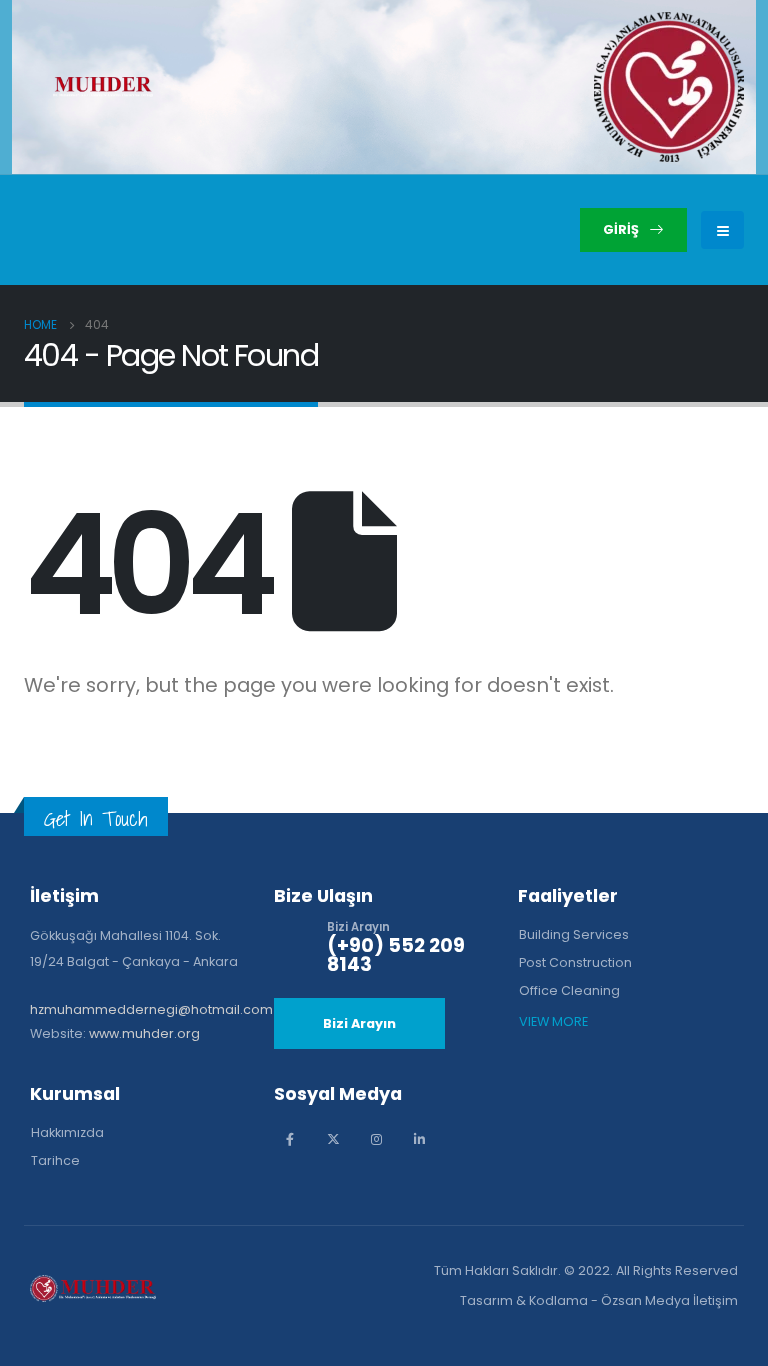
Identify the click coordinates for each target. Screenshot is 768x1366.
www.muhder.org (144, 1033)
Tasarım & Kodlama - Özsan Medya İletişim (599, 1300)
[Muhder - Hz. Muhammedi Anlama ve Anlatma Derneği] (103, 87)
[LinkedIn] (419, 1139)
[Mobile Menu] (722, 230)
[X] (333, 1139)
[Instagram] (376, 1139)
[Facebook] (290, 1139)
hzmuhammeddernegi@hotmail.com (151, 1009)
